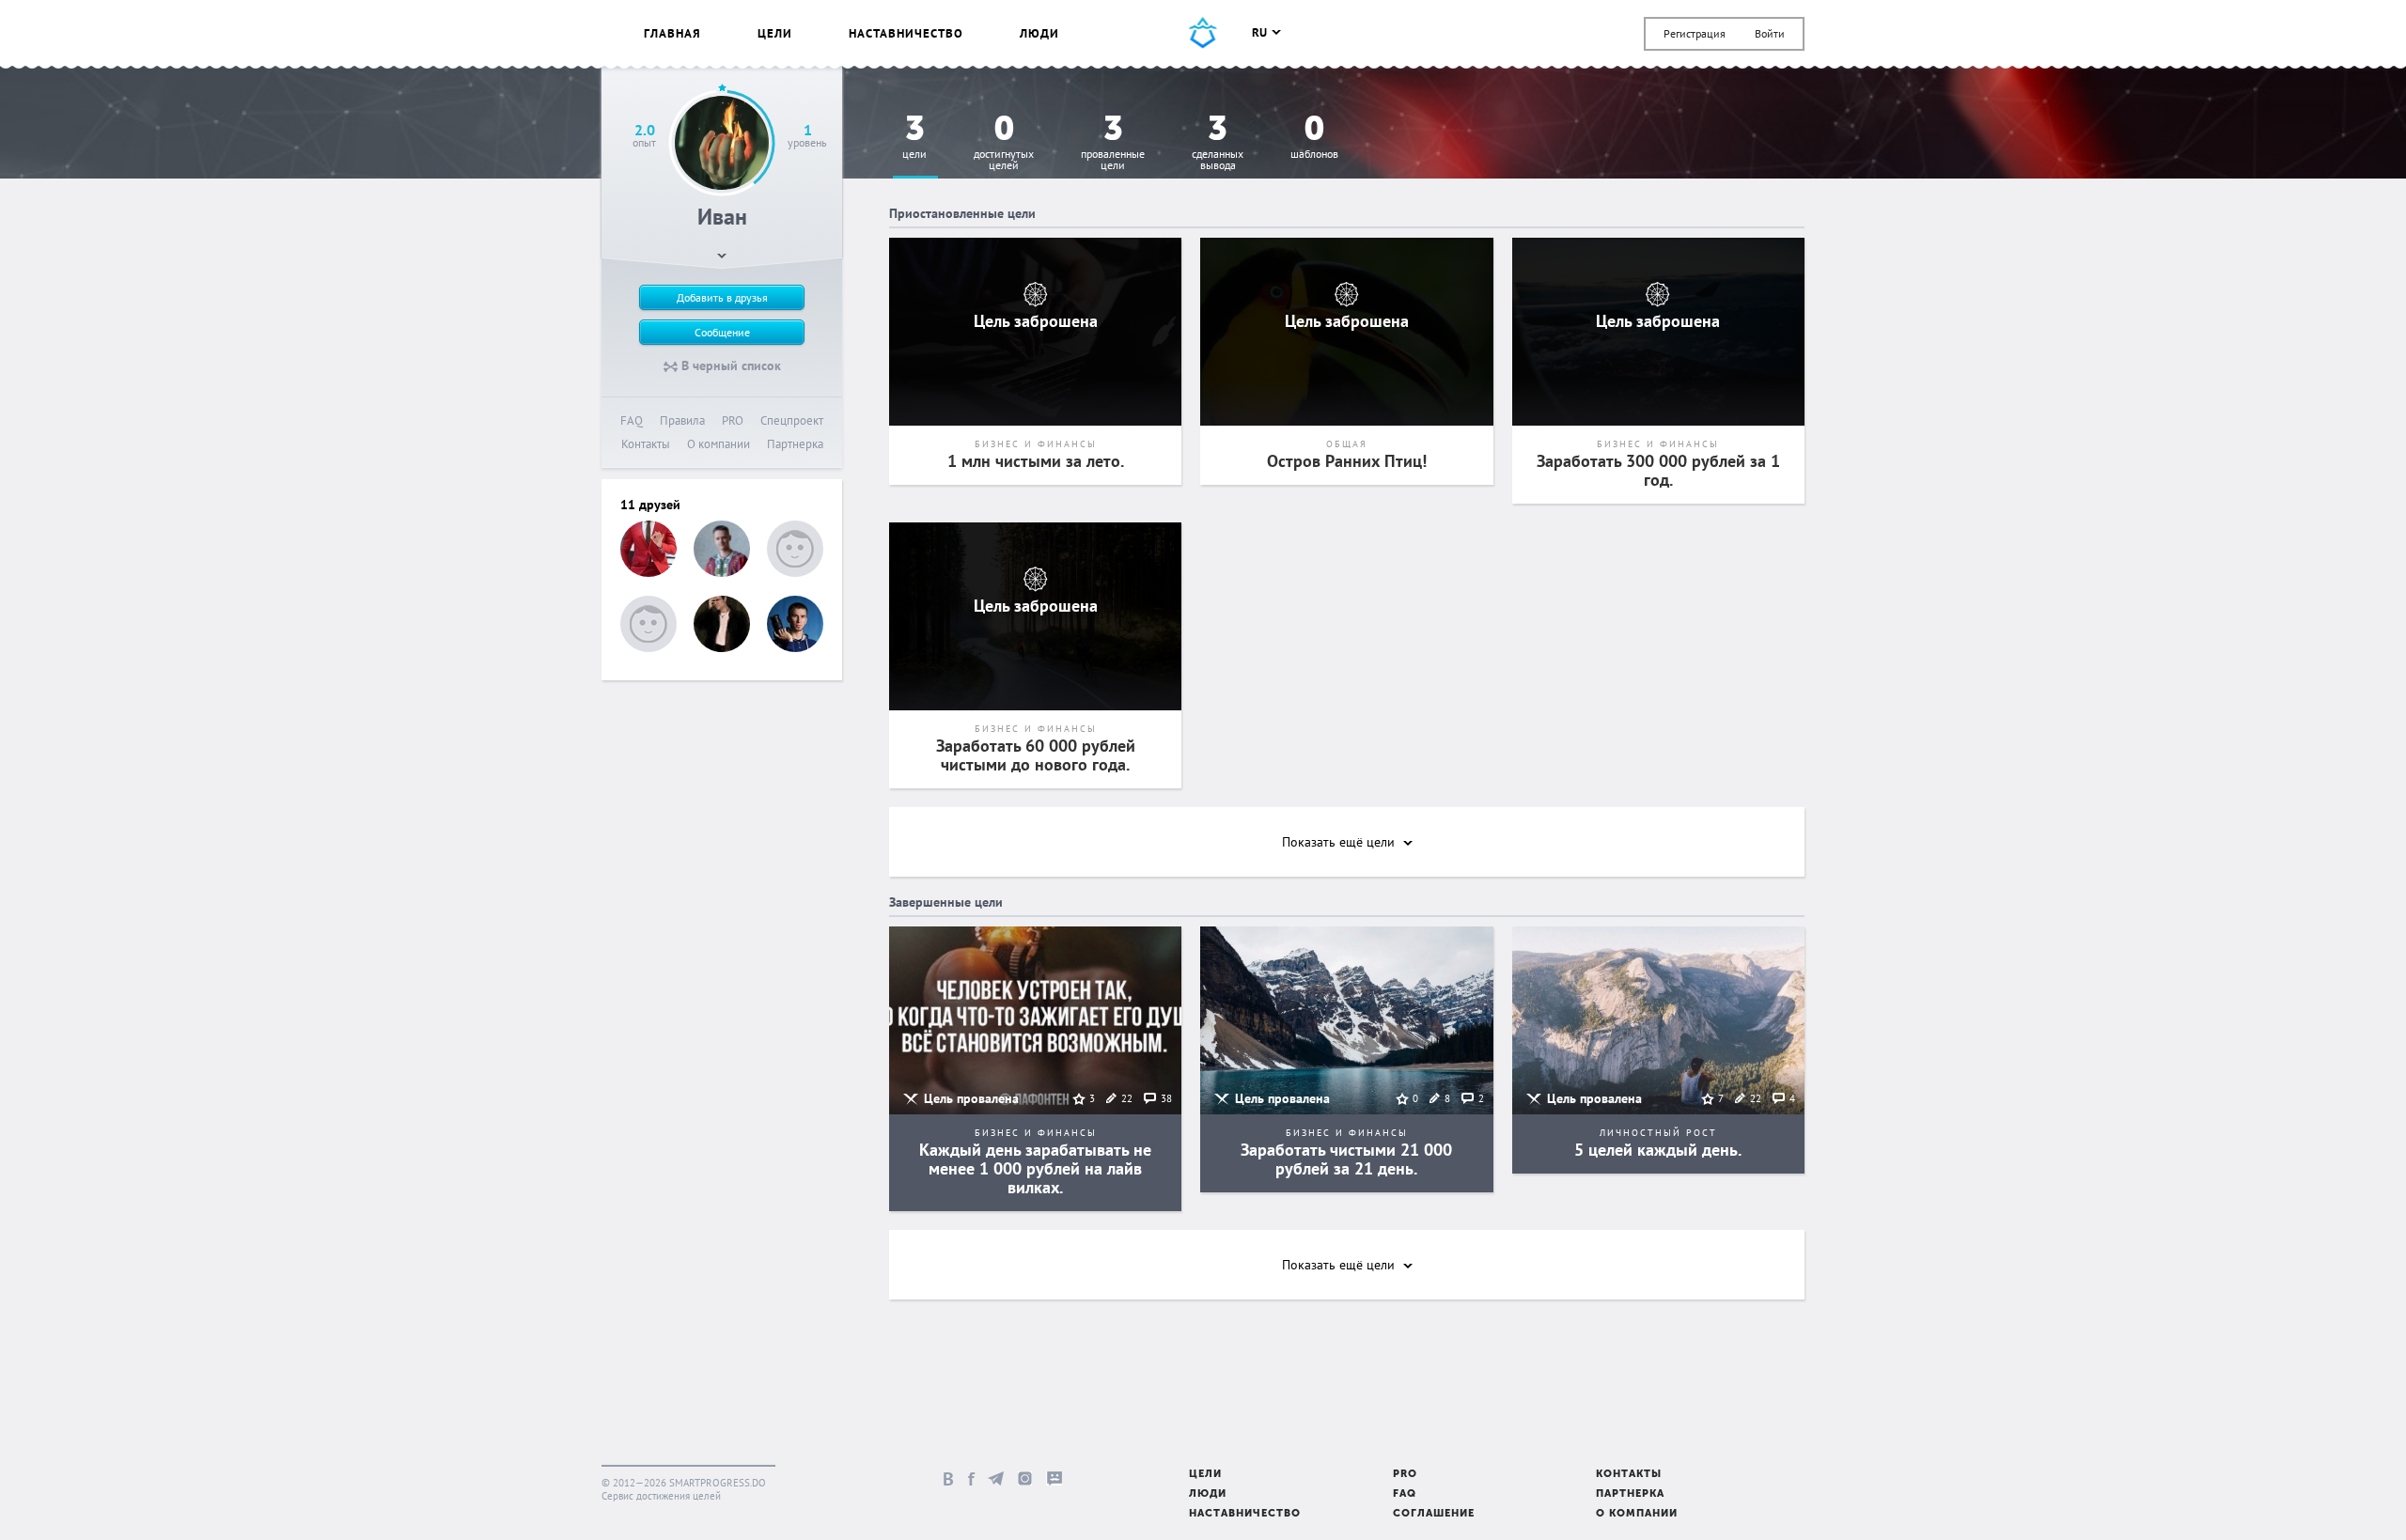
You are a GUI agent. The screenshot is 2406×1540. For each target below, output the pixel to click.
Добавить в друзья (722, 297)
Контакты (646, 444)
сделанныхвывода (1218, 143)
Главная (672, 33)
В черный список (729, 366)
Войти (1770, 33)
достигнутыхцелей (1004, 143)
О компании (719, 444)
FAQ (632, 420)
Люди (1039, 33)
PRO (733, 420)
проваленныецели (1113, 143)
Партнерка (795, 444)
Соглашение (1434, 1514)
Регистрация (1695, 33)
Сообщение (722, 332)
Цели (775, 33)
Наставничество (906, 33)
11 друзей (650, 505)
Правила (682, 420)
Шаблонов (1314, 138)
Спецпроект (792, 420)
